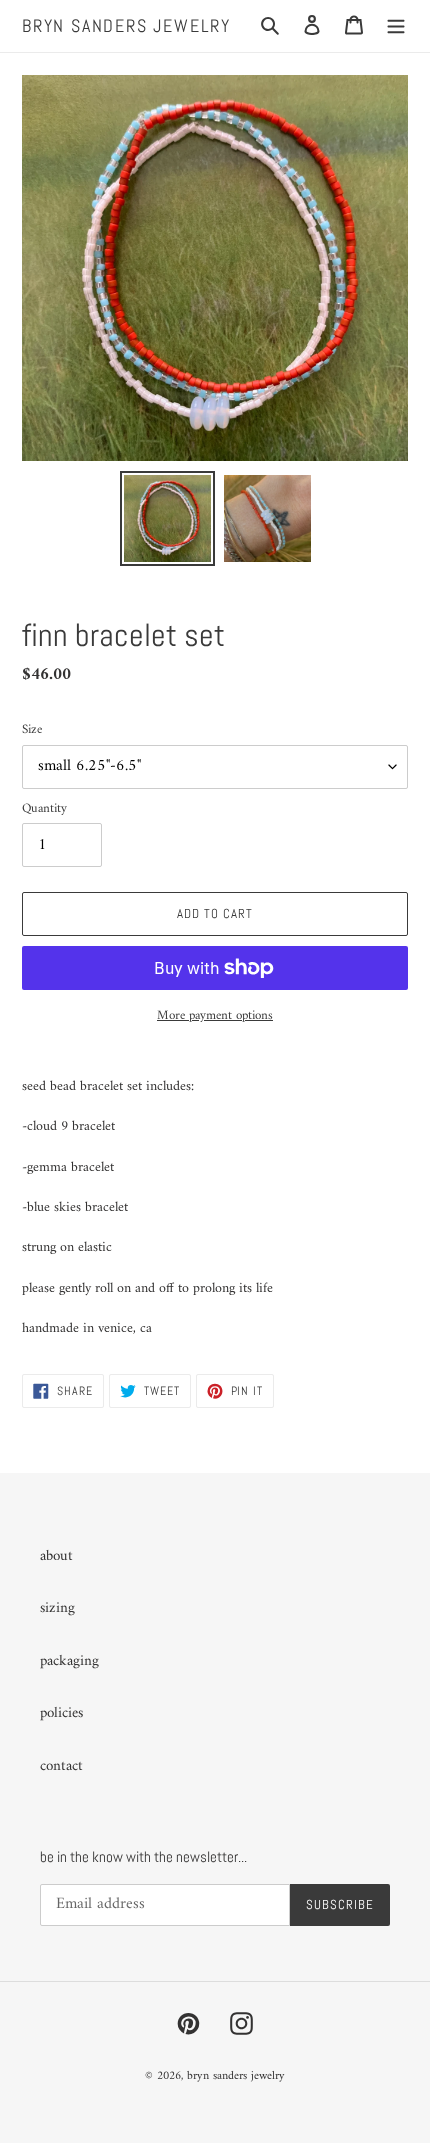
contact (61, 1766)
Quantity (44, 809)
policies (61, 1713)
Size (32, 730)
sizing (57, 1608)
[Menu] (396, 26)
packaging (69, 1661)
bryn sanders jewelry (126, 26)
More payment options (215, 1016)
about (56, 1556)
